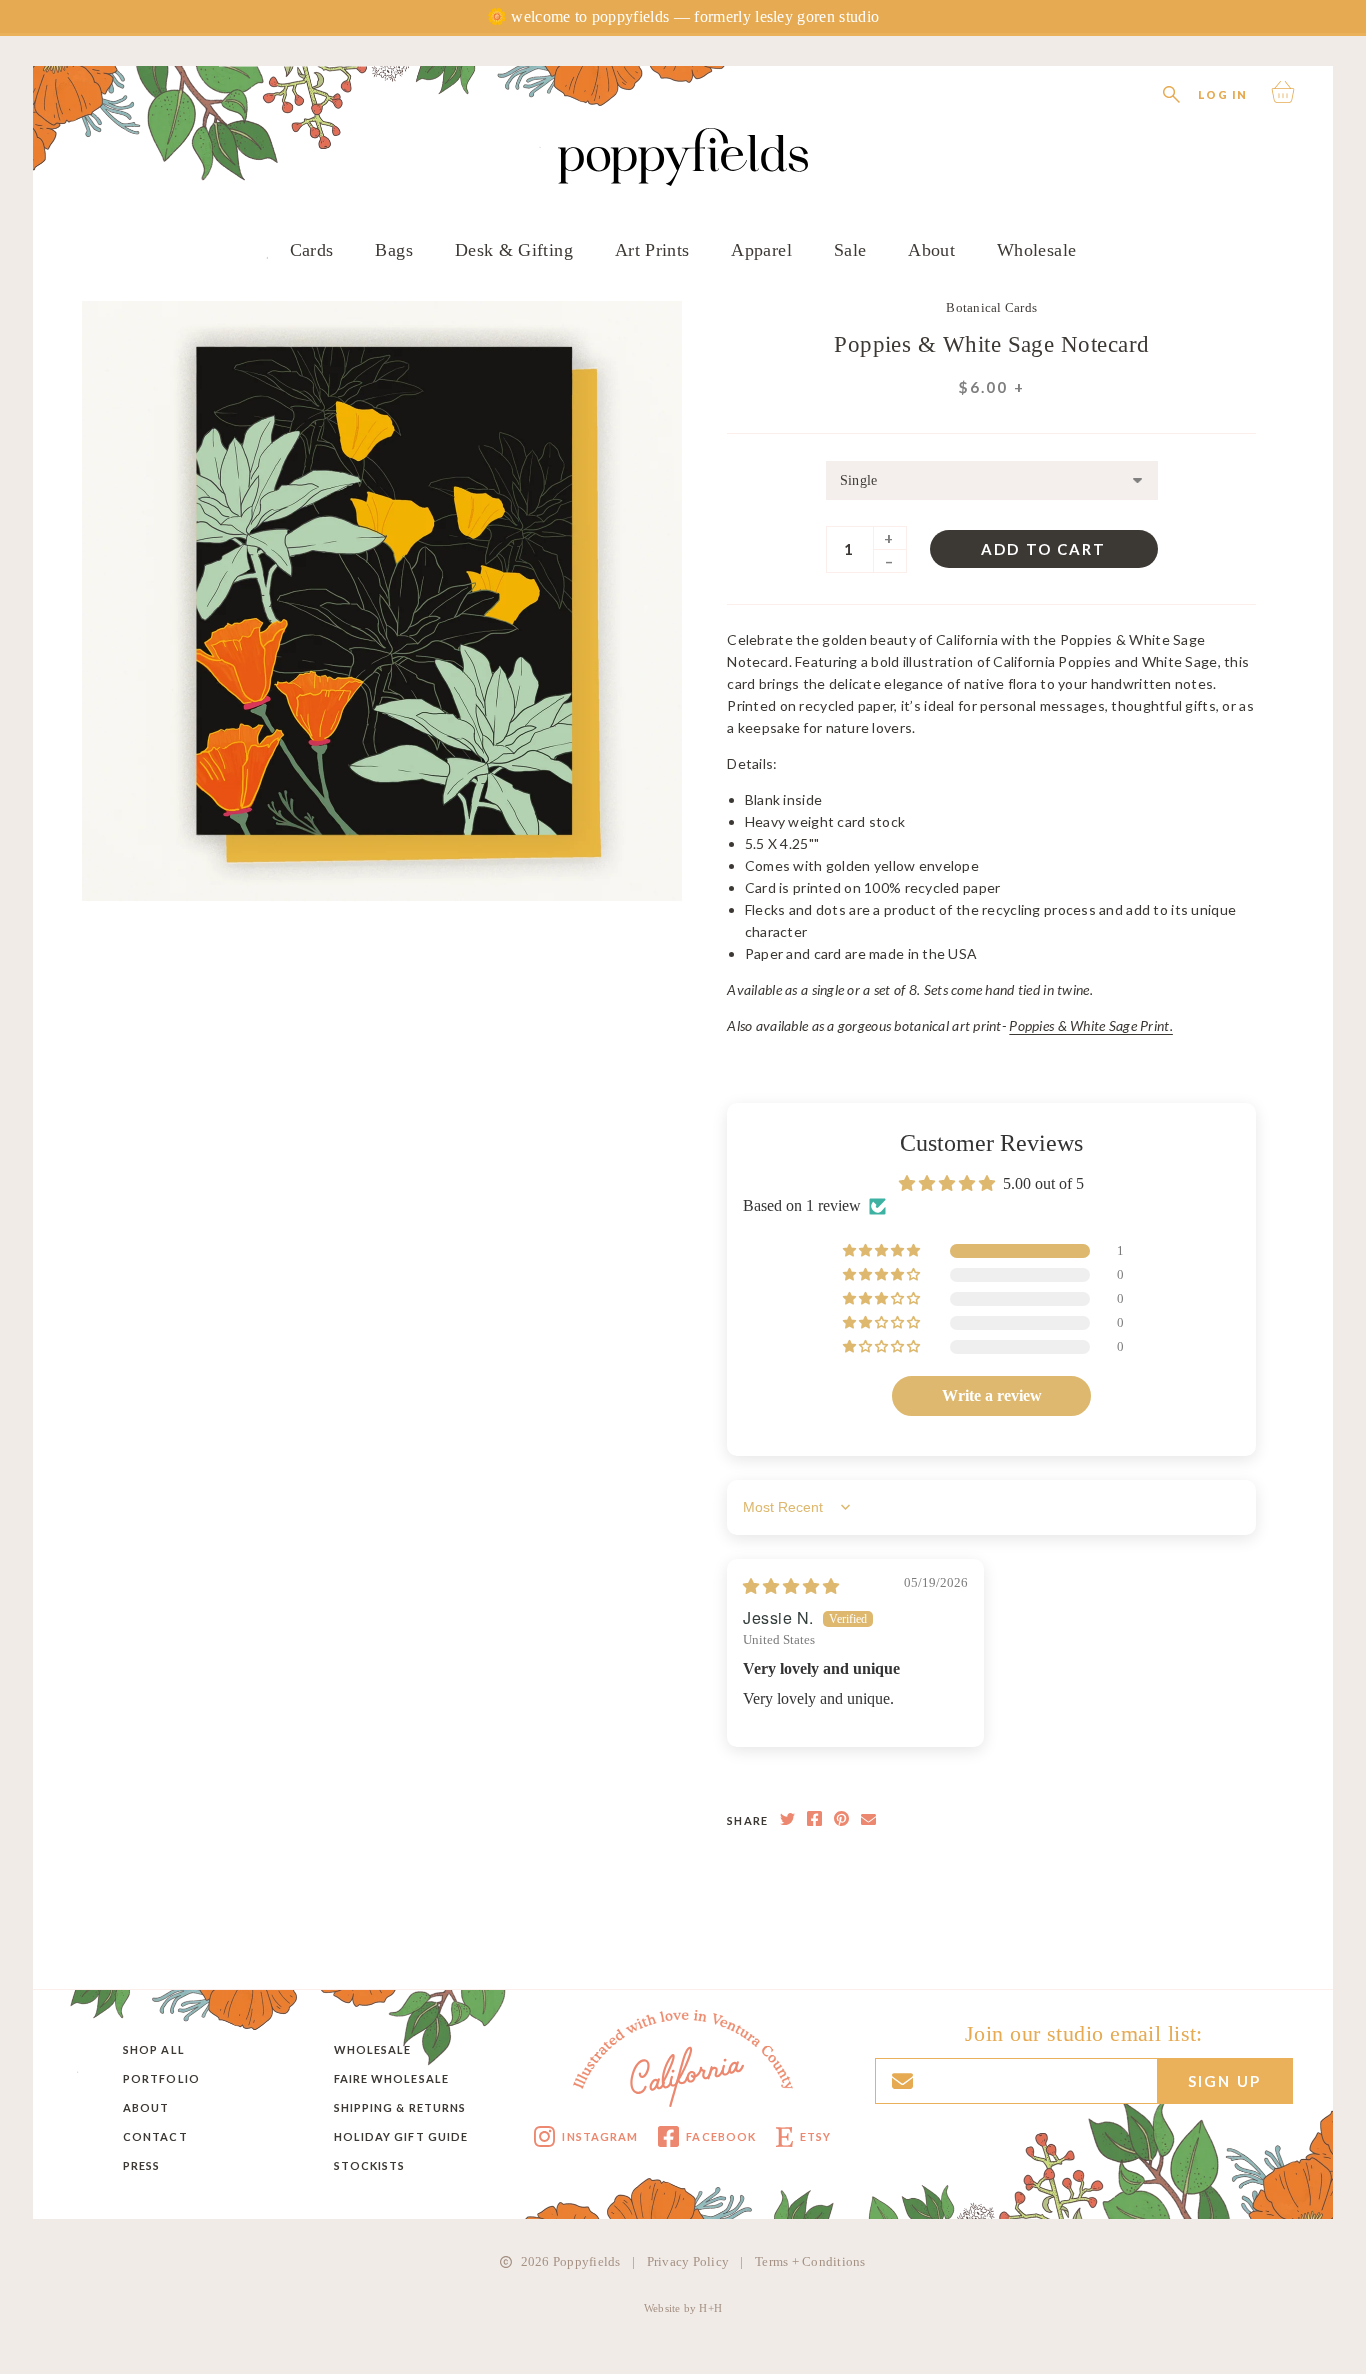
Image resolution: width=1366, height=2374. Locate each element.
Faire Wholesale (392, 2078)
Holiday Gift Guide (401, 2136)
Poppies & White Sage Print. (1091, 1025)
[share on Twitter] (787, 1820)
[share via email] (868, 1820)
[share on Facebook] (814, 1820)
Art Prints (652, 250)
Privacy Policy (688, 2261)
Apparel (761, 250)
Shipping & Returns (400, 2107)
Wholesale (1036, 250)
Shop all (154, 2049)
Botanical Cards (991, 307)
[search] (1171, 92)
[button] (883, 1251)
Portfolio (161, 2078)
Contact (155, 2136)
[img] (791, 1586)
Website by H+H (683, 2308)
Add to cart (1043, 549)
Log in (1223, 94)
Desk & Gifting (514, 250)
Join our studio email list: (1084, 2034)
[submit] (818, 52)
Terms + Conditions (810, 2261)
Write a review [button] (992, 1395)
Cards (312, 250)
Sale (850, 250)
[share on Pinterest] (841, 1820)
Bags (393, 250)
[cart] (1285, 92)
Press (142, 2165)
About (931, 250)
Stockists (370, 2165)
